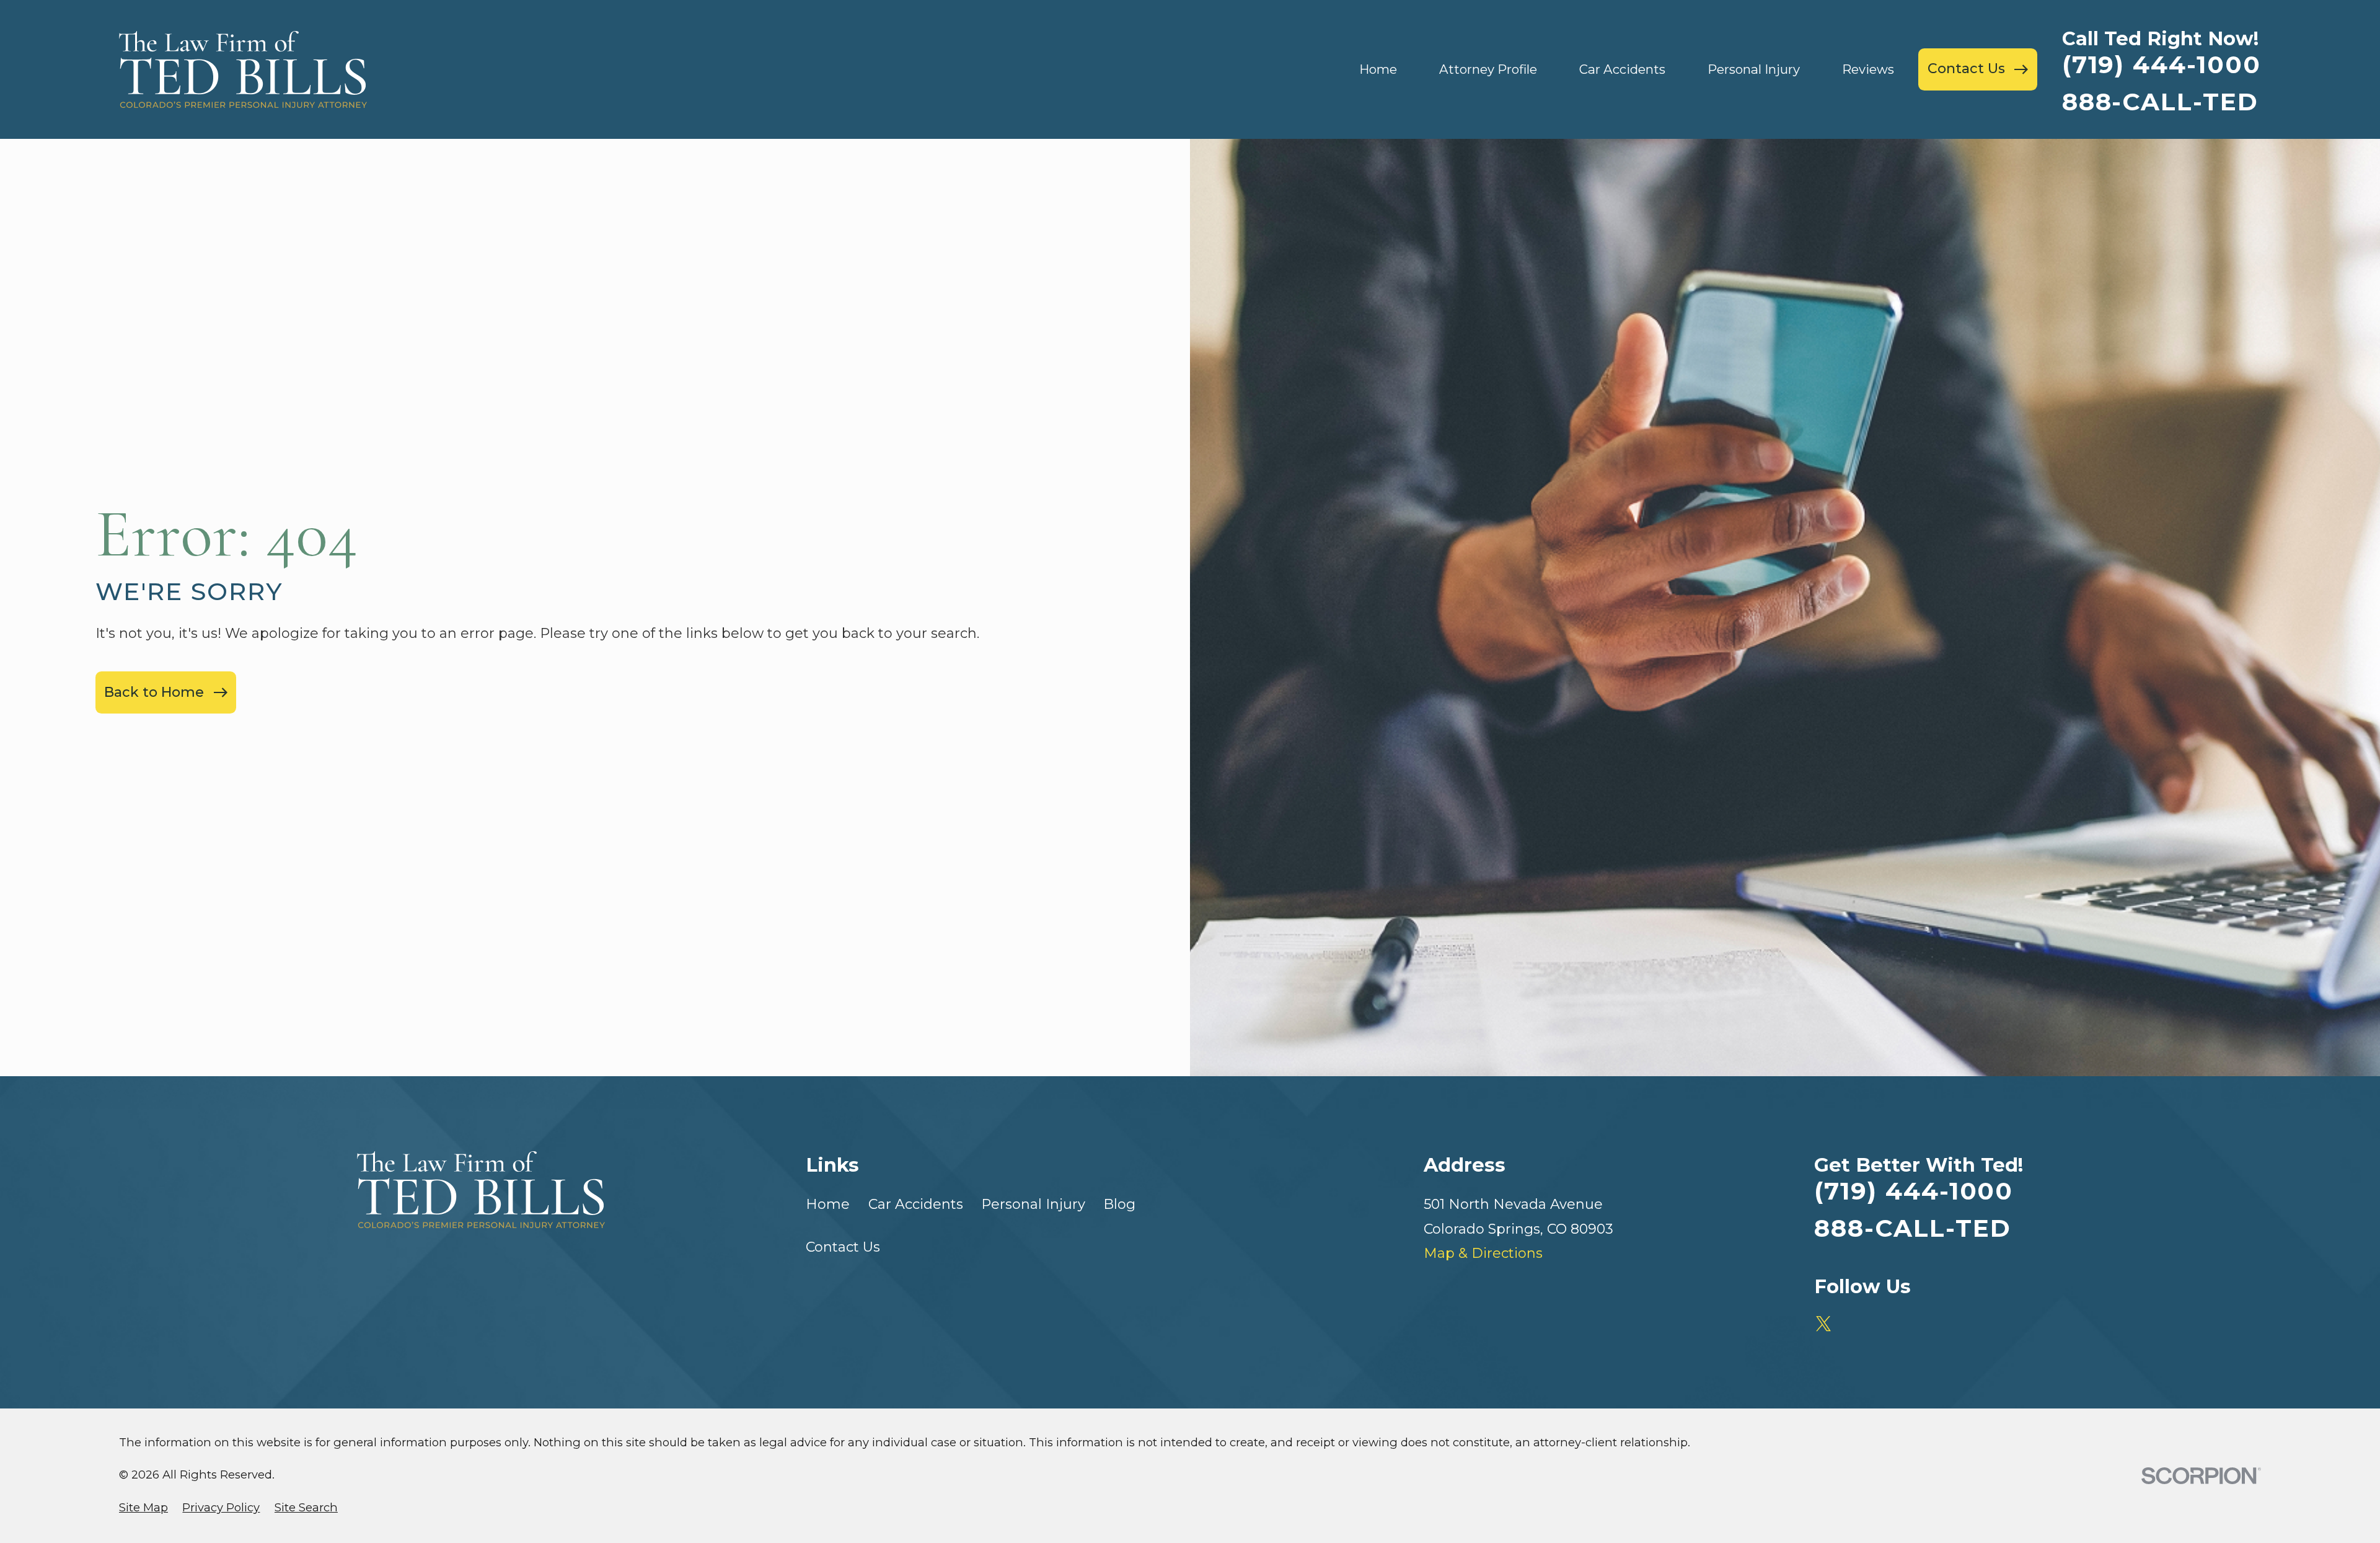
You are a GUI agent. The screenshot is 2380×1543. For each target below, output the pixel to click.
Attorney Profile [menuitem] (1488, 69)
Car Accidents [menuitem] (1622, 69)
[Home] (243, 69)
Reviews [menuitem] (1868, 69)
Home (828, 1204)
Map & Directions (1483, 1253)
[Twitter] (1824, 1324)
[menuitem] (143, 1508)
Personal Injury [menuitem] (1754, 69)
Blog (1119, 1204)
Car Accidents (916, 1204)
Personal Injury (1033, 1204)
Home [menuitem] (1378, 69)
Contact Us (843, 1247)
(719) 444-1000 (2162, 65)
